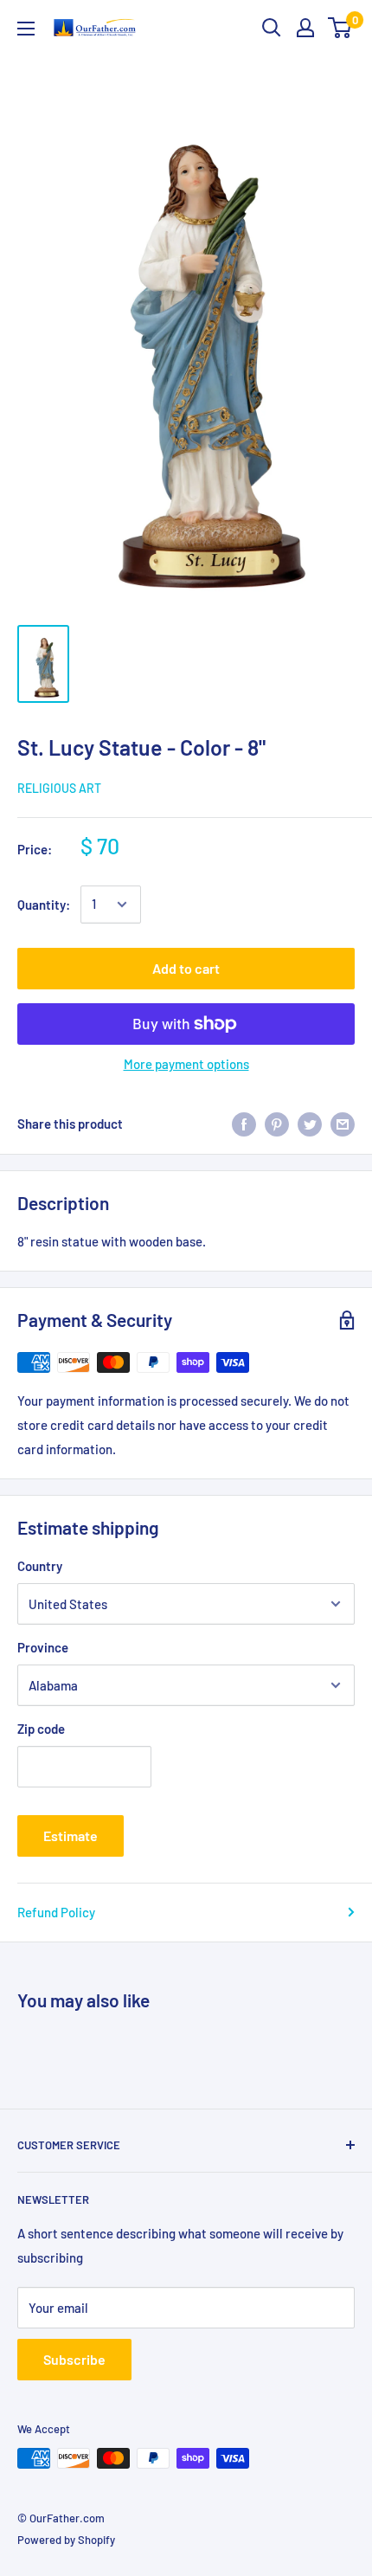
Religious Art (59, 788)
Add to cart (186, 968)
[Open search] (272, 28)
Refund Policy (56, 1912)
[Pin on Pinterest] (277, 1124)
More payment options (186, 1064)
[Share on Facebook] (244, 1124)
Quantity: (44, 905)
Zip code (41, 1729)
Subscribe (74, 2359)
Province (43, 1647)
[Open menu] (26, 29)
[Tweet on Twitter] (310, 1124)
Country (40, 1566)
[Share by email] (343, 1124)
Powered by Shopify (66, 2540)
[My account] (305, 28)
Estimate (71, 1835)
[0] (340, 28)
